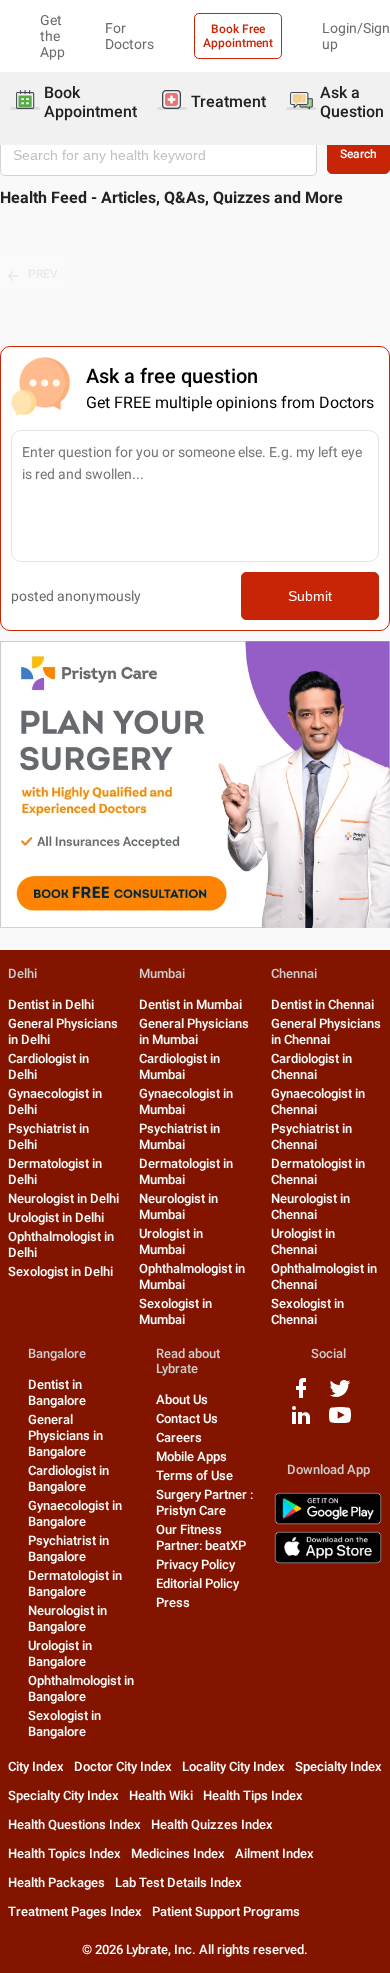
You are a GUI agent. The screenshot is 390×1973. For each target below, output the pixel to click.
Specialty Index (338, 1766)
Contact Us (187, 1418)
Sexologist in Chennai (307, 1311)
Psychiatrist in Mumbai (179, 1136)
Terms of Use (194, 1475)
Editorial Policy (197, 1583)
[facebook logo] (301, 1395)
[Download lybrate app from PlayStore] (328, 1520)
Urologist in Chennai (303, 1241)
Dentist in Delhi (51, 1004)
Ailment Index (274, 1853)
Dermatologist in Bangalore (75, 1583)
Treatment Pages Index (75, 1911)
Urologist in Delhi (56, 1217)
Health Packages (56, 1882)
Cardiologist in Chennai (311, 1066)
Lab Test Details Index (178, 1882)
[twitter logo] (340, 1395)
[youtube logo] (340, 1422)
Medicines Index (178, 1853)
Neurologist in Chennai (310, 1206)
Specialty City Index (63, 1795)
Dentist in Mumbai (190, 1004)
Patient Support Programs (226, 1911)
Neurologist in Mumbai (178, 1206)
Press (173, 1602)
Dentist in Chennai (322, 1004)
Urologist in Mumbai (171, 1241)
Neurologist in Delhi (63, 1198)
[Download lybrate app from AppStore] (328, 1559)
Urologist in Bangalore (60, 1653)
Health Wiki (161, 1795)
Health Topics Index (64, 1853)
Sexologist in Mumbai (175, 1311)
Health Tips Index (253, 1795)
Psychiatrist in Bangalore (68, 1548)
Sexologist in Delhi (60, 1271)
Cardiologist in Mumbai (179, 1066)
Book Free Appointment (238, 36)
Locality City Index (233, 1766)
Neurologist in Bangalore (67, 1618)
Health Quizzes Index (212, 1824)
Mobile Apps (191, 1456)
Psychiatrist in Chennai (311, 1136)
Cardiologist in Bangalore (68, 1478)
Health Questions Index (74, 1824)
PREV (43, 274)
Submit (310, 596)
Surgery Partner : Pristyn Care (204, 1502)
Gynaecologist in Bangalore (75, 1513)
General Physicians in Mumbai (194, 1031)
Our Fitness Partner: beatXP (201, 1537)
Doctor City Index (123, 1766)
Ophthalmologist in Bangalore (81, 1688)
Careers (179, 1437)
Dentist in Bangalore (57, 1392)
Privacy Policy (195, 1564)
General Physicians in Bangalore (65, 1435)
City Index (36, 1766)
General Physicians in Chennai (326, 1031)
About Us (182, 1399)
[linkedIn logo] (301, 1422)
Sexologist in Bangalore (64, 1723)
